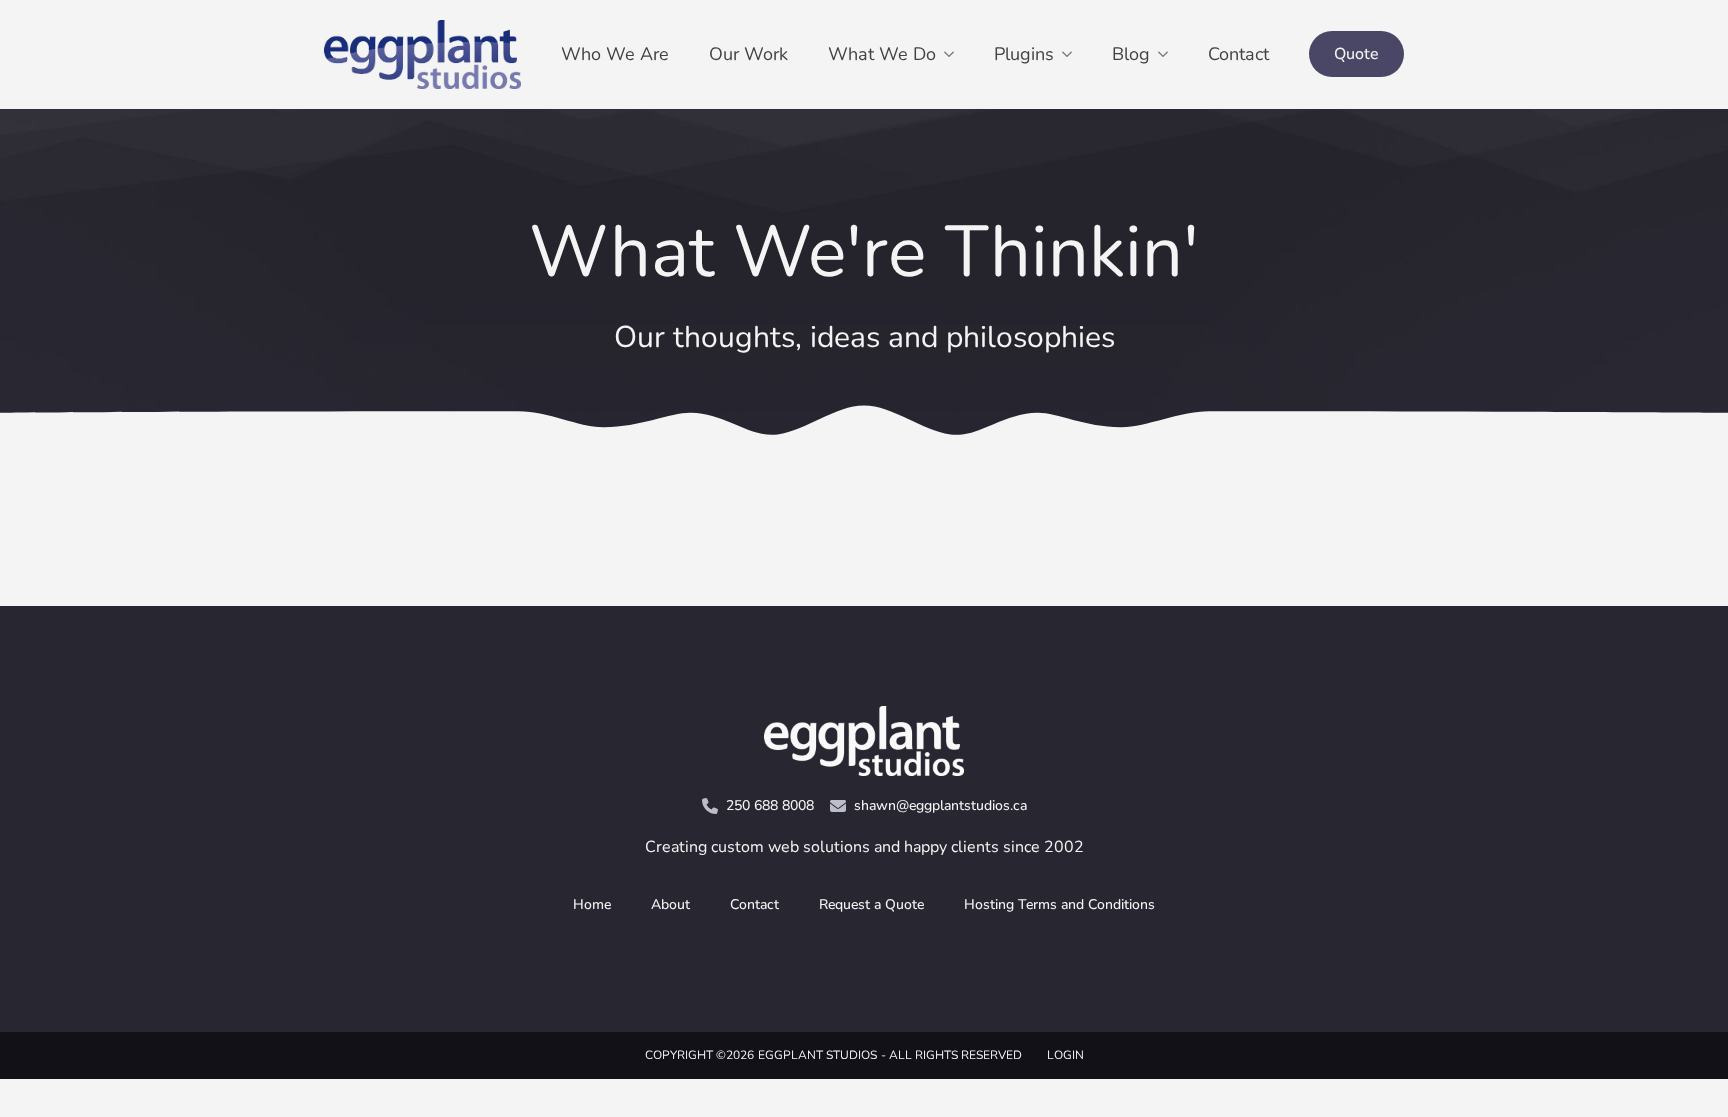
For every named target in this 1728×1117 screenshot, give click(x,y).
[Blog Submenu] (1169, 54)
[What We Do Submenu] (955, 54)
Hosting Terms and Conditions (1059, 904)
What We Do (882, 54)
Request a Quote (871, 904)
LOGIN (1065, 1055)
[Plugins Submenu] (1073, 54)
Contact (1238, 54)
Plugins (1024, 54)
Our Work (748, 54)
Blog (1131, 54)
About (670, 904)
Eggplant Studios (817, 1055)
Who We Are (615, 54)
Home (592, 904)
